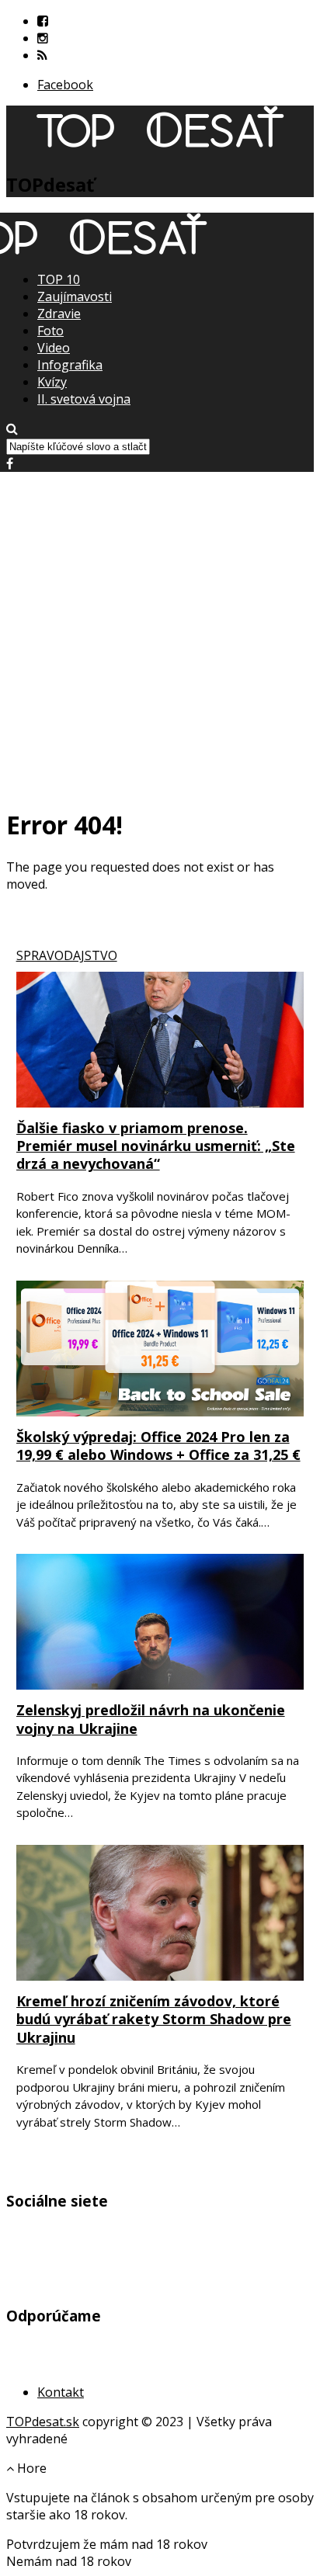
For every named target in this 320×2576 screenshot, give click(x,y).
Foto (50, 331)
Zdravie (59, 314)
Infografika (70, 365)
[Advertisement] (160, 632)
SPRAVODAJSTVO (67, 955)
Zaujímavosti (75, 296)
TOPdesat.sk (43, 2422)
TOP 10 (59, 279)
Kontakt (61, 2392)
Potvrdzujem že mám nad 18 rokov (107, 2544)
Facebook (65, 85)
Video (54, 348)
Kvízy (52, 382)
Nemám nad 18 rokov (69, 2561)
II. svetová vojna (84, 399)
